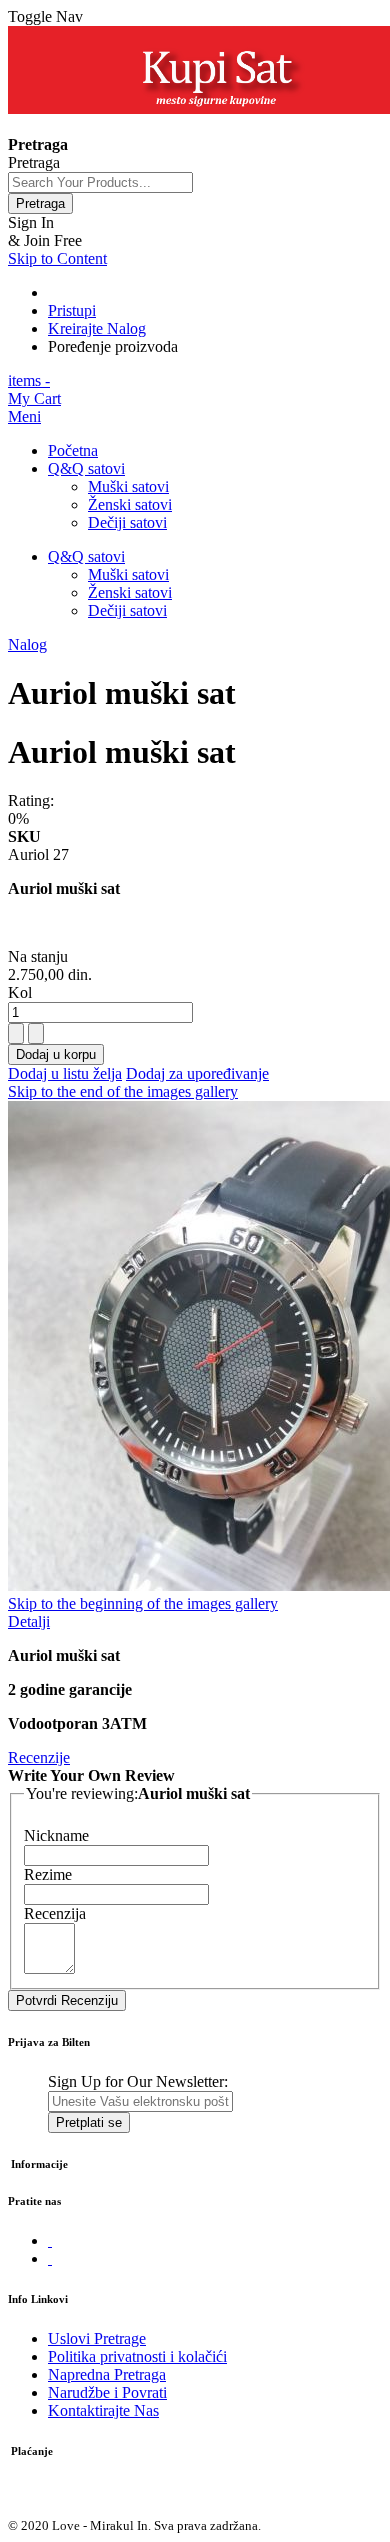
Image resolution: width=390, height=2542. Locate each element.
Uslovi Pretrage (97, 2338)
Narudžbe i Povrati (107, 2392)
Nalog (27, 644)
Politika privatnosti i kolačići (137, 2356)
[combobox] (100, 182)
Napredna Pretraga (107, 2374)
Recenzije (39, 1757)
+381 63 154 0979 (66, 126)
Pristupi (72, 310)
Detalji (29, 1621)
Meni (24, 416)
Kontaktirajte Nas (103, 2410)
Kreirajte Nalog (97, 328)
